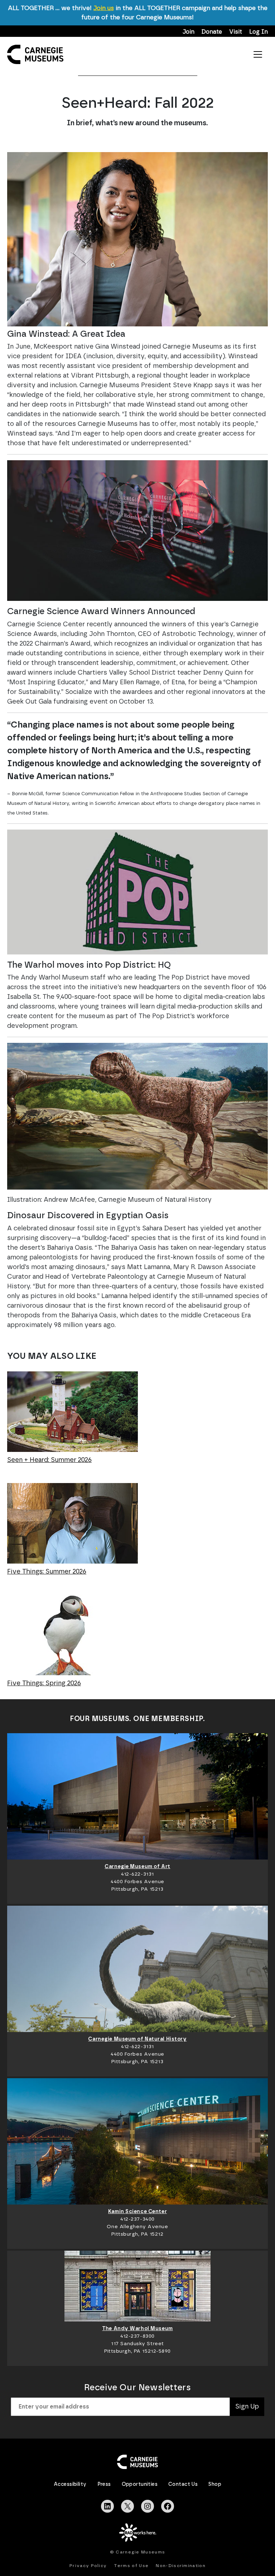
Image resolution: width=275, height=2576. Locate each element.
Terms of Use (131, 2566)
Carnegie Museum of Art (137, 1867)
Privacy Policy (88, 2566)
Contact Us (183, 2484)
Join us (104, 8)
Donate (212, 32)
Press (104, 2484)
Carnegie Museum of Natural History (137, 2039)
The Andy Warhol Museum (137, 2329)
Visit (236, 32)
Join (189, 32)
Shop (215, 2484)
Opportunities (140, 2484)
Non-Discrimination (181, 2566)
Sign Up (247, 2407)
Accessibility (70, 2484)
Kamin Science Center (137, 2212)
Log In (259, 32)
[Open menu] (258, 54)
